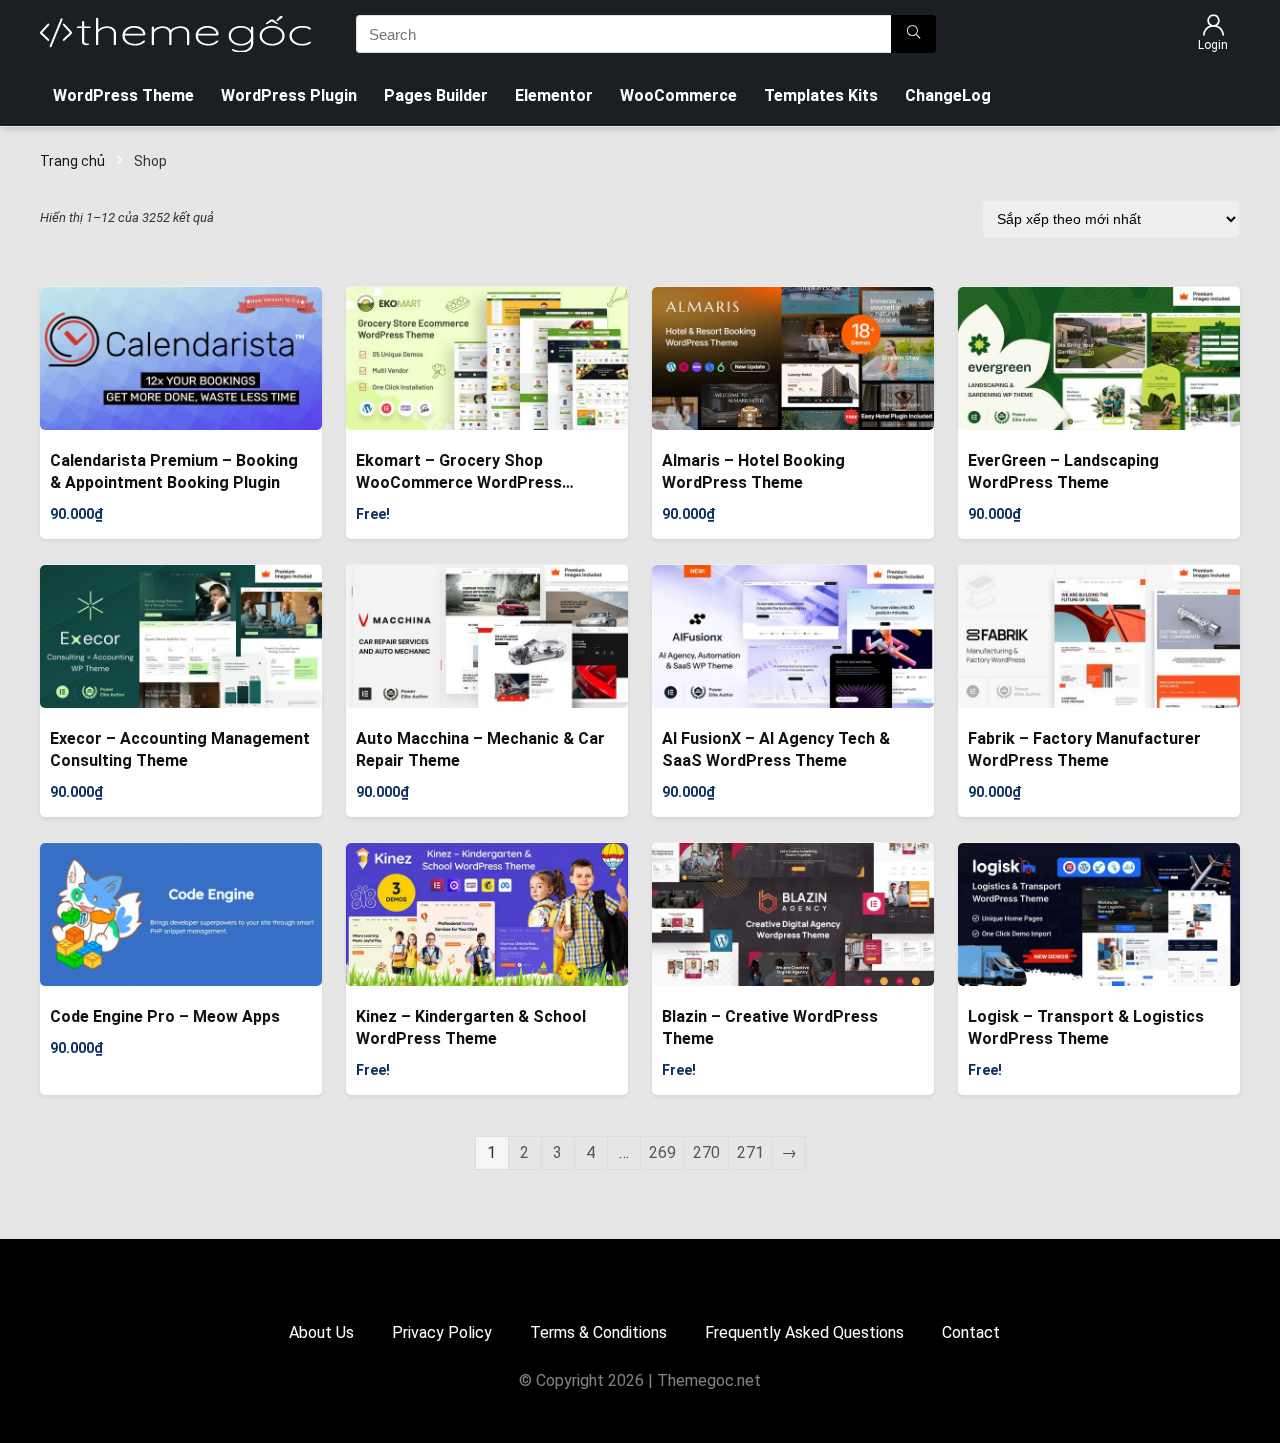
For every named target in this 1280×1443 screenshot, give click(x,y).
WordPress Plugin (289, 95)
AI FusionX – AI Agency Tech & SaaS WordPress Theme (776, 749)
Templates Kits (821, 95)
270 (706, 1152)
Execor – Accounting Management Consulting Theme (180, 749)
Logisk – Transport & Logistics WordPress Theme (1086, 1027)
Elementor (554, 95)
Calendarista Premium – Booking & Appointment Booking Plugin (174, 471)
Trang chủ (72, 161)
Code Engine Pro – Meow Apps (165, 1016)
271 (750, 1152)
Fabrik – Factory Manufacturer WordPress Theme (1084, 749)
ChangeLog (948, 95)
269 (662, 1152)
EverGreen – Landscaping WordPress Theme (1063, 471)
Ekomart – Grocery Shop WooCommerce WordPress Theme (459, 472)
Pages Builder (436, 95)
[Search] (913, 34)
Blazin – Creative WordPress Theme (770, 1027)
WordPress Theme (123, 95)
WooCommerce (678, 95)
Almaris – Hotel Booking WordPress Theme (753, 471)
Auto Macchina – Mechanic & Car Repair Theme (480, 749)
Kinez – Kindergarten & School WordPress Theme (471, 1027)
